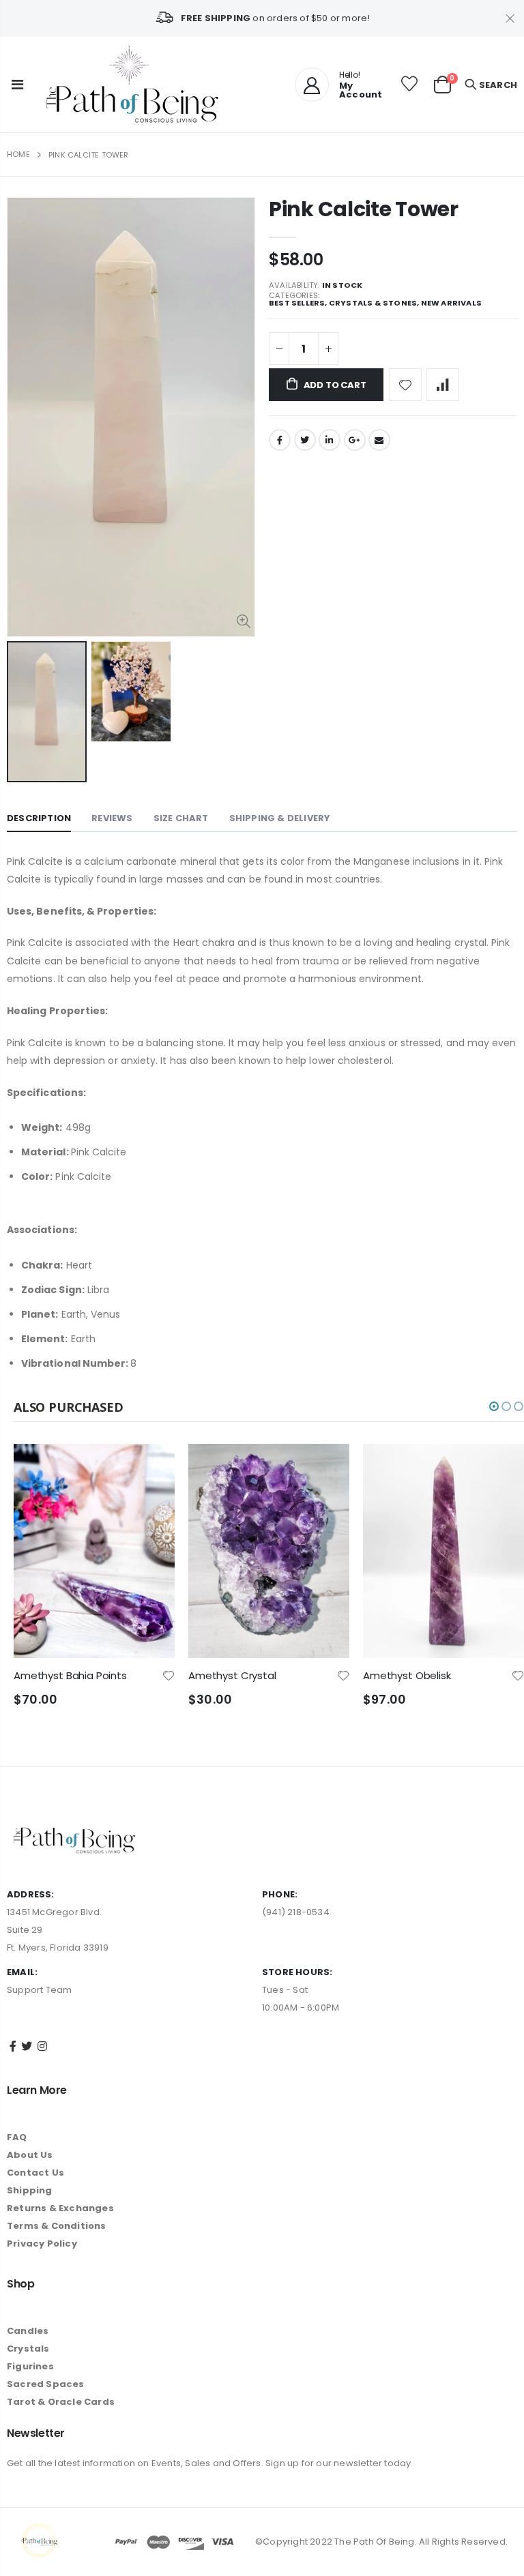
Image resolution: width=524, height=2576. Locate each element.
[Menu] (17, 85)
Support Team (39, 1990)
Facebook (280, 440)
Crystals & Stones (373, 303)
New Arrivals (451, 303)
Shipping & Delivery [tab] (280, 818)
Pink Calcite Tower (364, 209)
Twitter (305, 440)
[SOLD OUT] (501, 1466)
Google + (355, 440)
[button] (494, 1406)
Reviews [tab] (112, 818)
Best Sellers (297, 303)
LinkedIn (330, 440)
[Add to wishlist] (405, 385)
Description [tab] (39, 818)
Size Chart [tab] (181, 818)
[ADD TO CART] (152, 1466)
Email (379, 440)
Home (18, 154)
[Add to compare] (443, 385)
